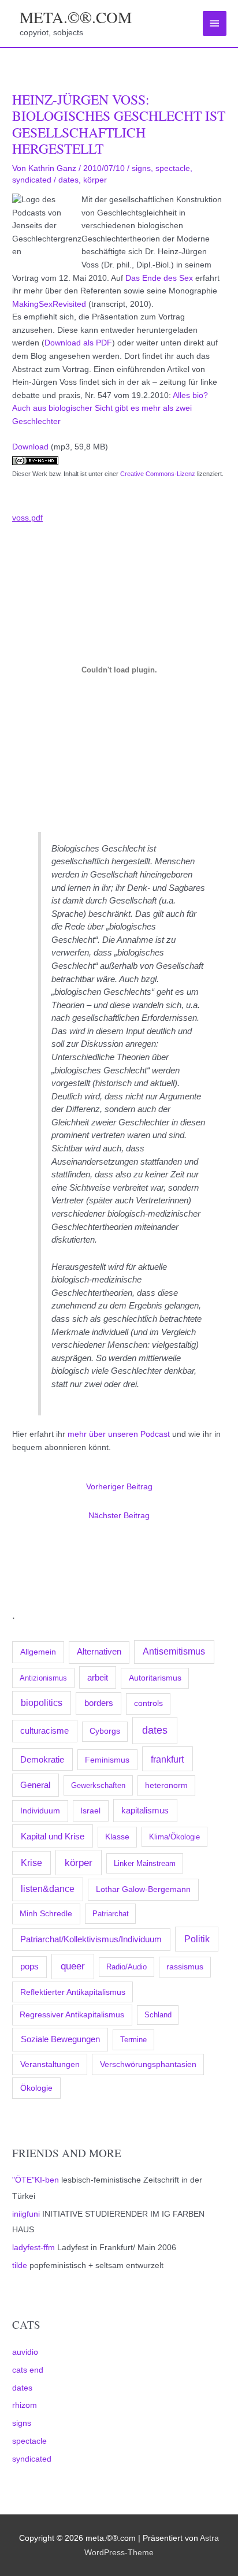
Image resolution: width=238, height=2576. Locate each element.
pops (29, 1967)
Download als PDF (78, 343)
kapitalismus (145, 1810)
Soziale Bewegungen (60, 2039)
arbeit (98, 1678)
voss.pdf (27, 518)
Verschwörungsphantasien (148, 2064)
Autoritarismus (155, 1678)
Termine (133, 2040)
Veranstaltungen (50, 2064)
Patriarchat (111, 1914)
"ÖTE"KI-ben (36, 2180)
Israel (90, 1811)
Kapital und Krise (53, 1836)
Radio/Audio (127, 1967)
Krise (31, 1863)
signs (22, 2423)
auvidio (25, 2352)
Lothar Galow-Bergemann (143, 1889)
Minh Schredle (46, 1914)
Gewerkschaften (98, 1785)
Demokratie (42, 1760)
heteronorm (166, 1785)
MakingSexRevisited (49, 304)
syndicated (32, 2459)
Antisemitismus (174, 1651)
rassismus (185, 1967)
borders (99, 1703)
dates (155, 1730)
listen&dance (48, 1889)
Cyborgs (105, 1731)
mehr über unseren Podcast (119, 1434)
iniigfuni (26, 2214)
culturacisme (44, 1731)
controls (148, 1703)
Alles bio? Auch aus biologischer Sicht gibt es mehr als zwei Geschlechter (110, 408)
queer (73, 1966)
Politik (197, 1939)
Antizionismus (43, 1678)
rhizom (25, 2405)
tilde (20, 2265)
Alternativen (99, 1652)
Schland (158, 2015)
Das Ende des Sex (159, 278)
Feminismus (107, 1760)
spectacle (29, 2441)
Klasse (117, 1837)
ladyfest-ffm (34, 2248)
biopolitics (42, 1703)
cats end (28, 2370)
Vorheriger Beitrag (119, 1487)
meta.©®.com (76, 17)
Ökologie (36, 2088)
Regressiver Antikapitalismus (72, 2015)
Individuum (40, 1811)
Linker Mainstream (145, 1863)
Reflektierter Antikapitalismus (73, 1992)
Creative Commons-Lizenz (158, 474)
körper (79, 1863)
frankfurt (167, 1759)
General (35, 1785)
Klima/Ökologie (174, 1837)
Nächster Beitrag (119, 1516)
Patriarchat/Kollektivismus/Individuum (91, 1939)
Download (30, 447)
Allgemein (38, 1652)
